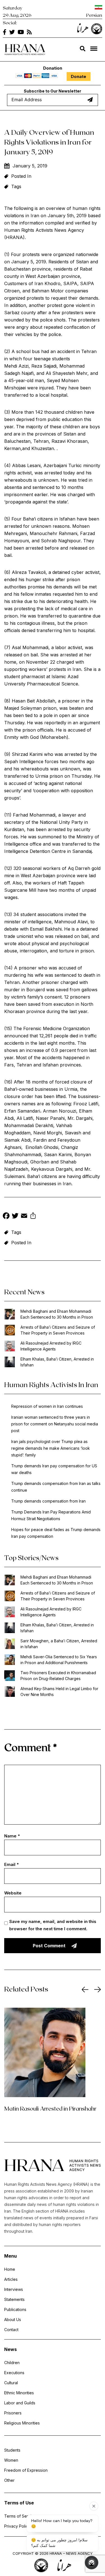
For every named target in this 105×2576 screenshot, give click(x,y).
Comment (31, 1747)
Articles (11, 2279)
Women (11, 2460)
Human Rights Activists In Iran (51, 1384)
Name (12, 1836)
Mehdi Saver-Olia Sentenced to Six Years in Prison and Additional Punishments (59, 1660)
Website (13, 1893)
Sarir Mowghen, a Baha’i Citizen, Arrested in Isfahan (59, 1644)
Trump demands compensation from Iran (48, 1501)
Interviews (14, 2289)
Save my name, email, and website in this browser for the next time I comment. (53, 1925)
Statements (14, 2299)
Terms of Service (20, 2516)
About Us (13, 2320)
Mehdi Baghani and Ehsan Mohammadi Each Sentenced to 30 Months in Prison (57, 1314)
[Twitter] (15, 1216)
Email (11, 1864)
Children (12, 2363)
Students (12, 2450)
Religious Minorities (22, 2423)
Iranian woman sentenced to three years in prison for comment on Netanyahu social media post (55, 1424)
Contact (11, 2330)
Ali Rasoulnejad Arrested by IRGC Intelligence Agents (51, 1346)
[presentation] (85, 1990)
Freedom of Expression (26, 2470)
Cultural (11, 2383)
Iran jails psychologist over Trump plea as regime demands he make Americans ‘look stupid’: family (51, 1448)
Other (9, 2480)
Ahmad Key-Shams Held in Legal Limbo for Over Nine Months (59, 1692)
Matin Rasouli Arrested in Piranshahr (50, 2108)
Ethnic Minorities (19, 2393)
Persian (94, 15)
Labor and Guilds (20, 2403)
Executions (14, 2373)
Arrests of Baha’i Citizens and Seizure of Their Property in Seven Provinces (58, 1330)
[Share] (33, 1216)
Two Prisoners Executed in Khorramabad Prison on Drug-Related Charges (58, 1676)
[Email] (24, 1216)
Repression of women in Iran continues (47, 1406)
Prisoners (13, 2413)
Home (10, 2269)
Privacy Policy (17, 2526)
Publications (15, 2309)
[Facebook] (6, 1216)
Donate (79, 76)
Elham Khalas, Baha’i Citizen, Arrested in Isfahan (57, 1362)
